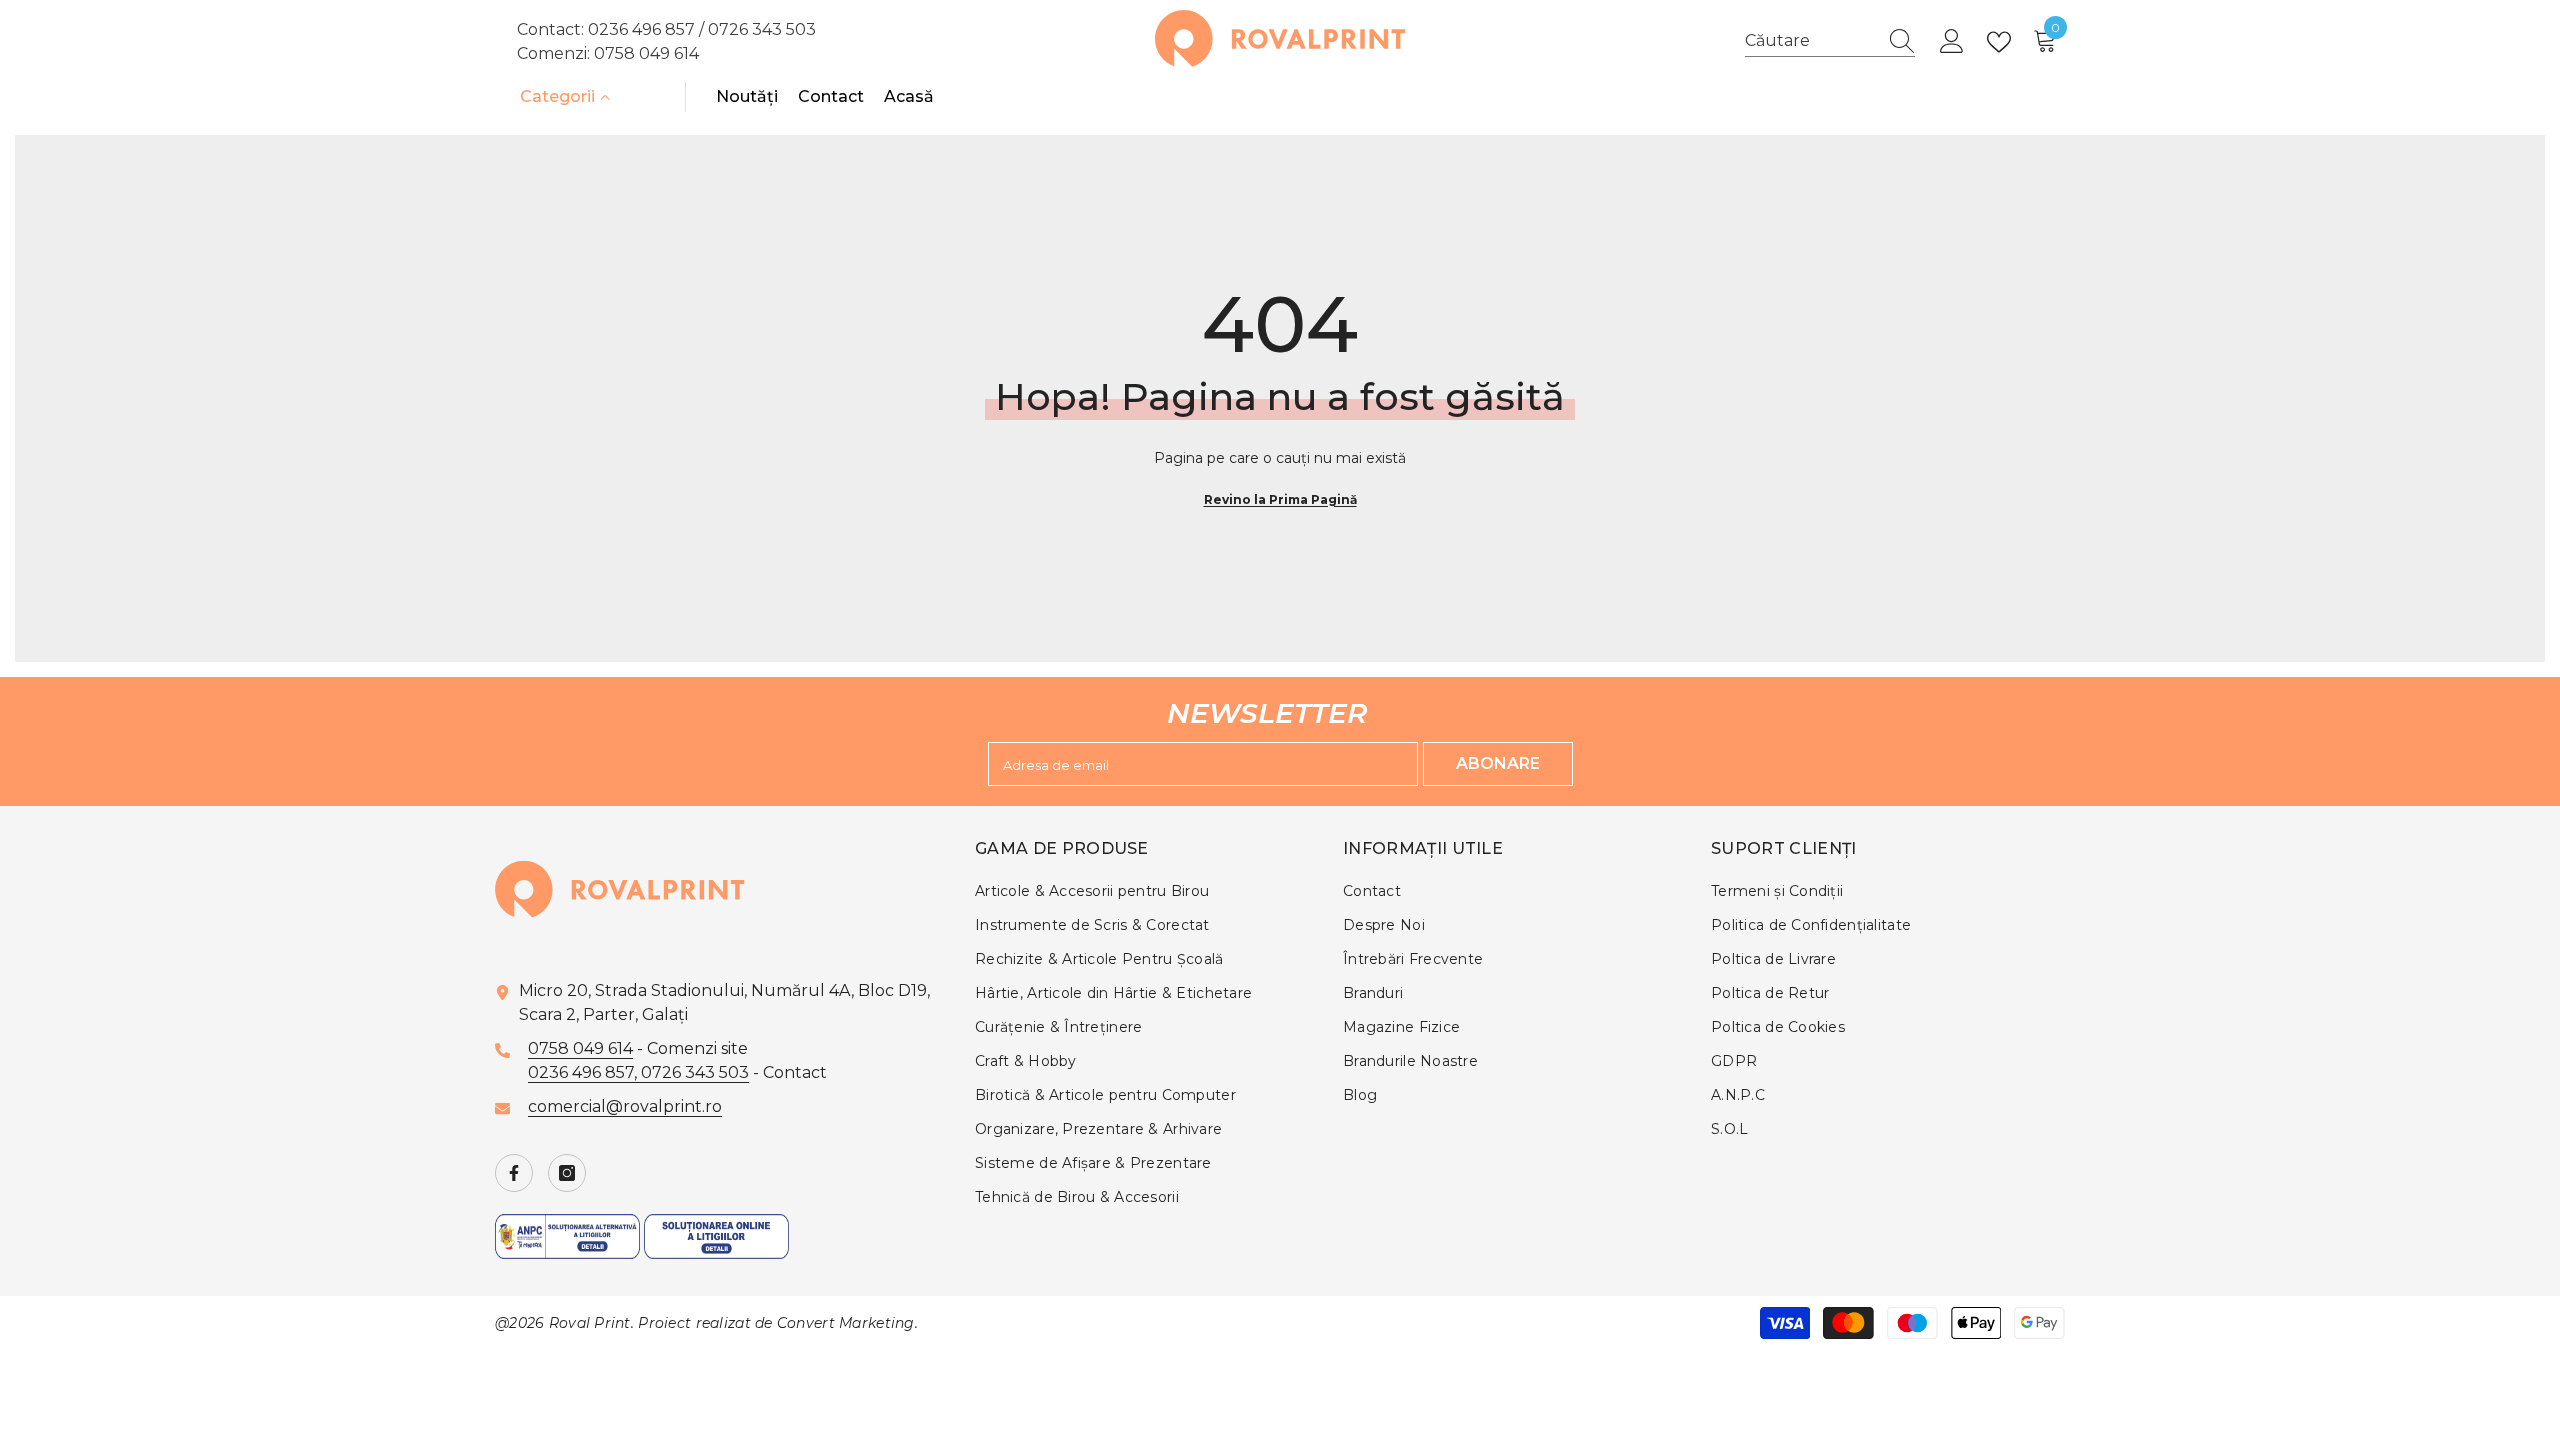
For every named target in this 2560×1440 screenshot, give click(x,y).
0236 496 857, (584, 1072)
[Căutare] (1830, 41)
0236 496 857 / (648, 29)
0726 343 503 (762, 29)
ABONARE (1498, 763)
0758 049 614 (646, 53)
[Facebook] (514, 1173)
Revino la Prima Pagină (1280, 499)
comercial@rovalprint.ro (625, 1106)
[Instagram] (567, 1173)
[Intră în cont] (1952, 42)
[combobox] (1811, 41)
